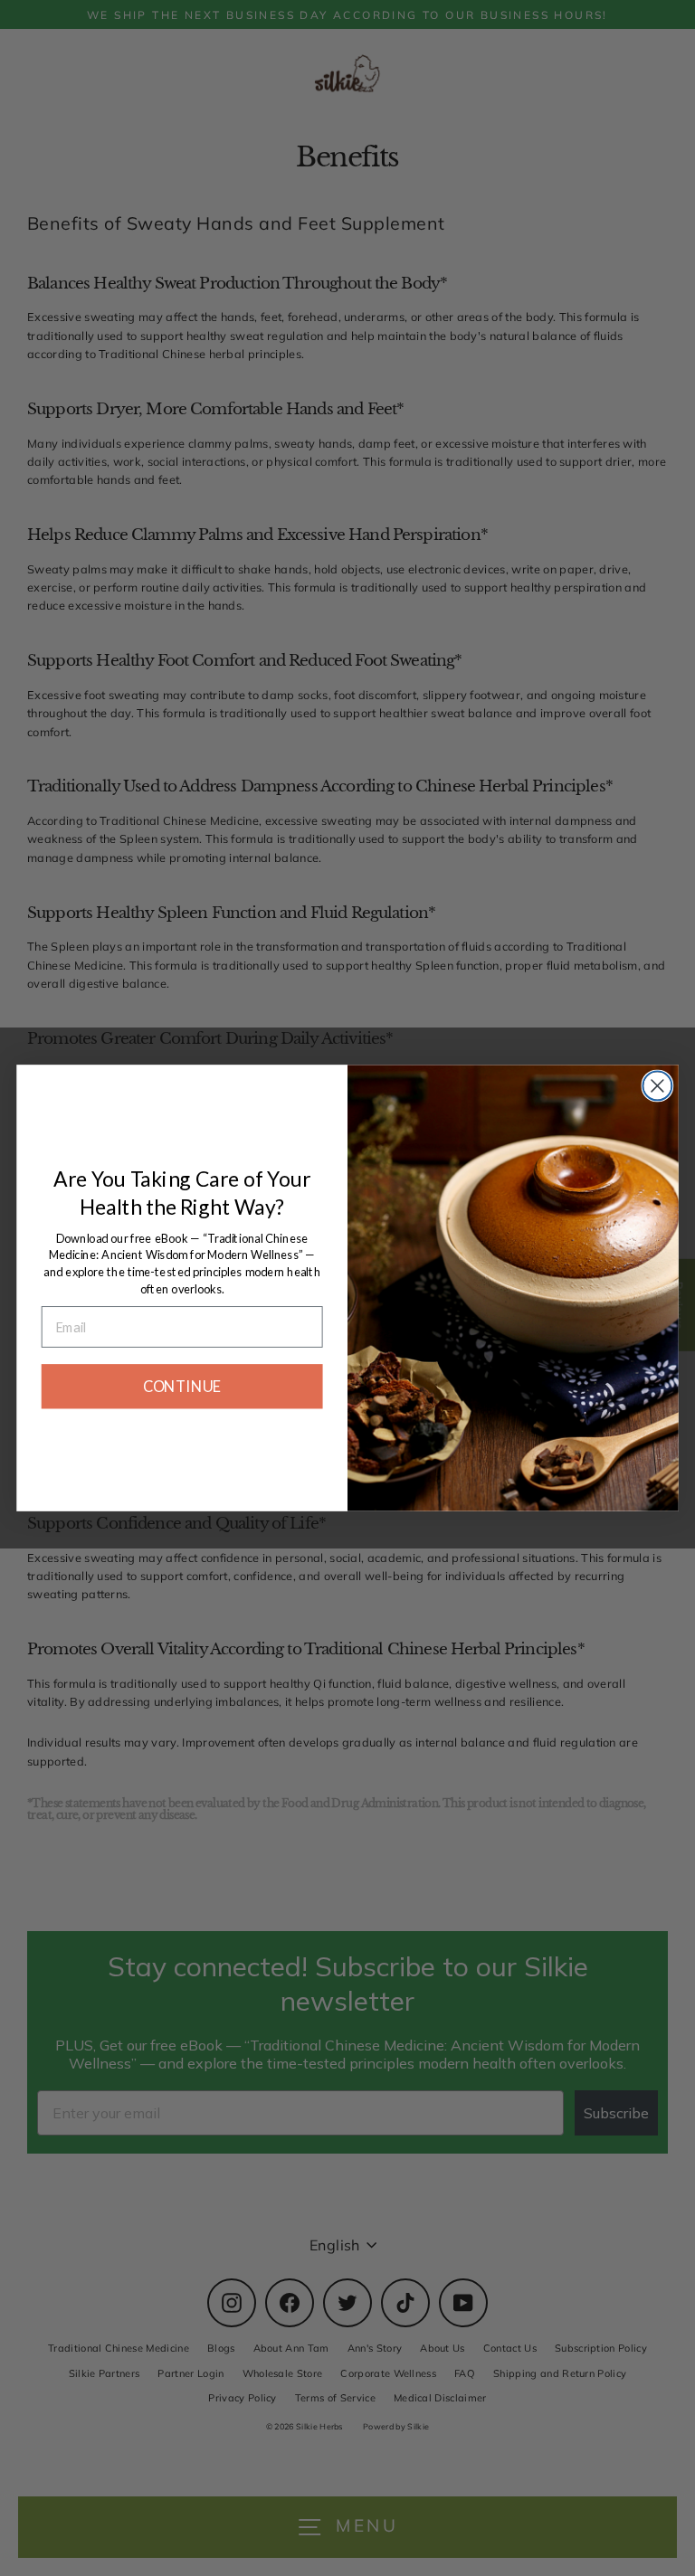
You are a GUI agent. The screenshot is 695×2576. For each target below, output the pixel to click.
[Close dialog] (657, 1085)
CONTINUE (182, 1387)
